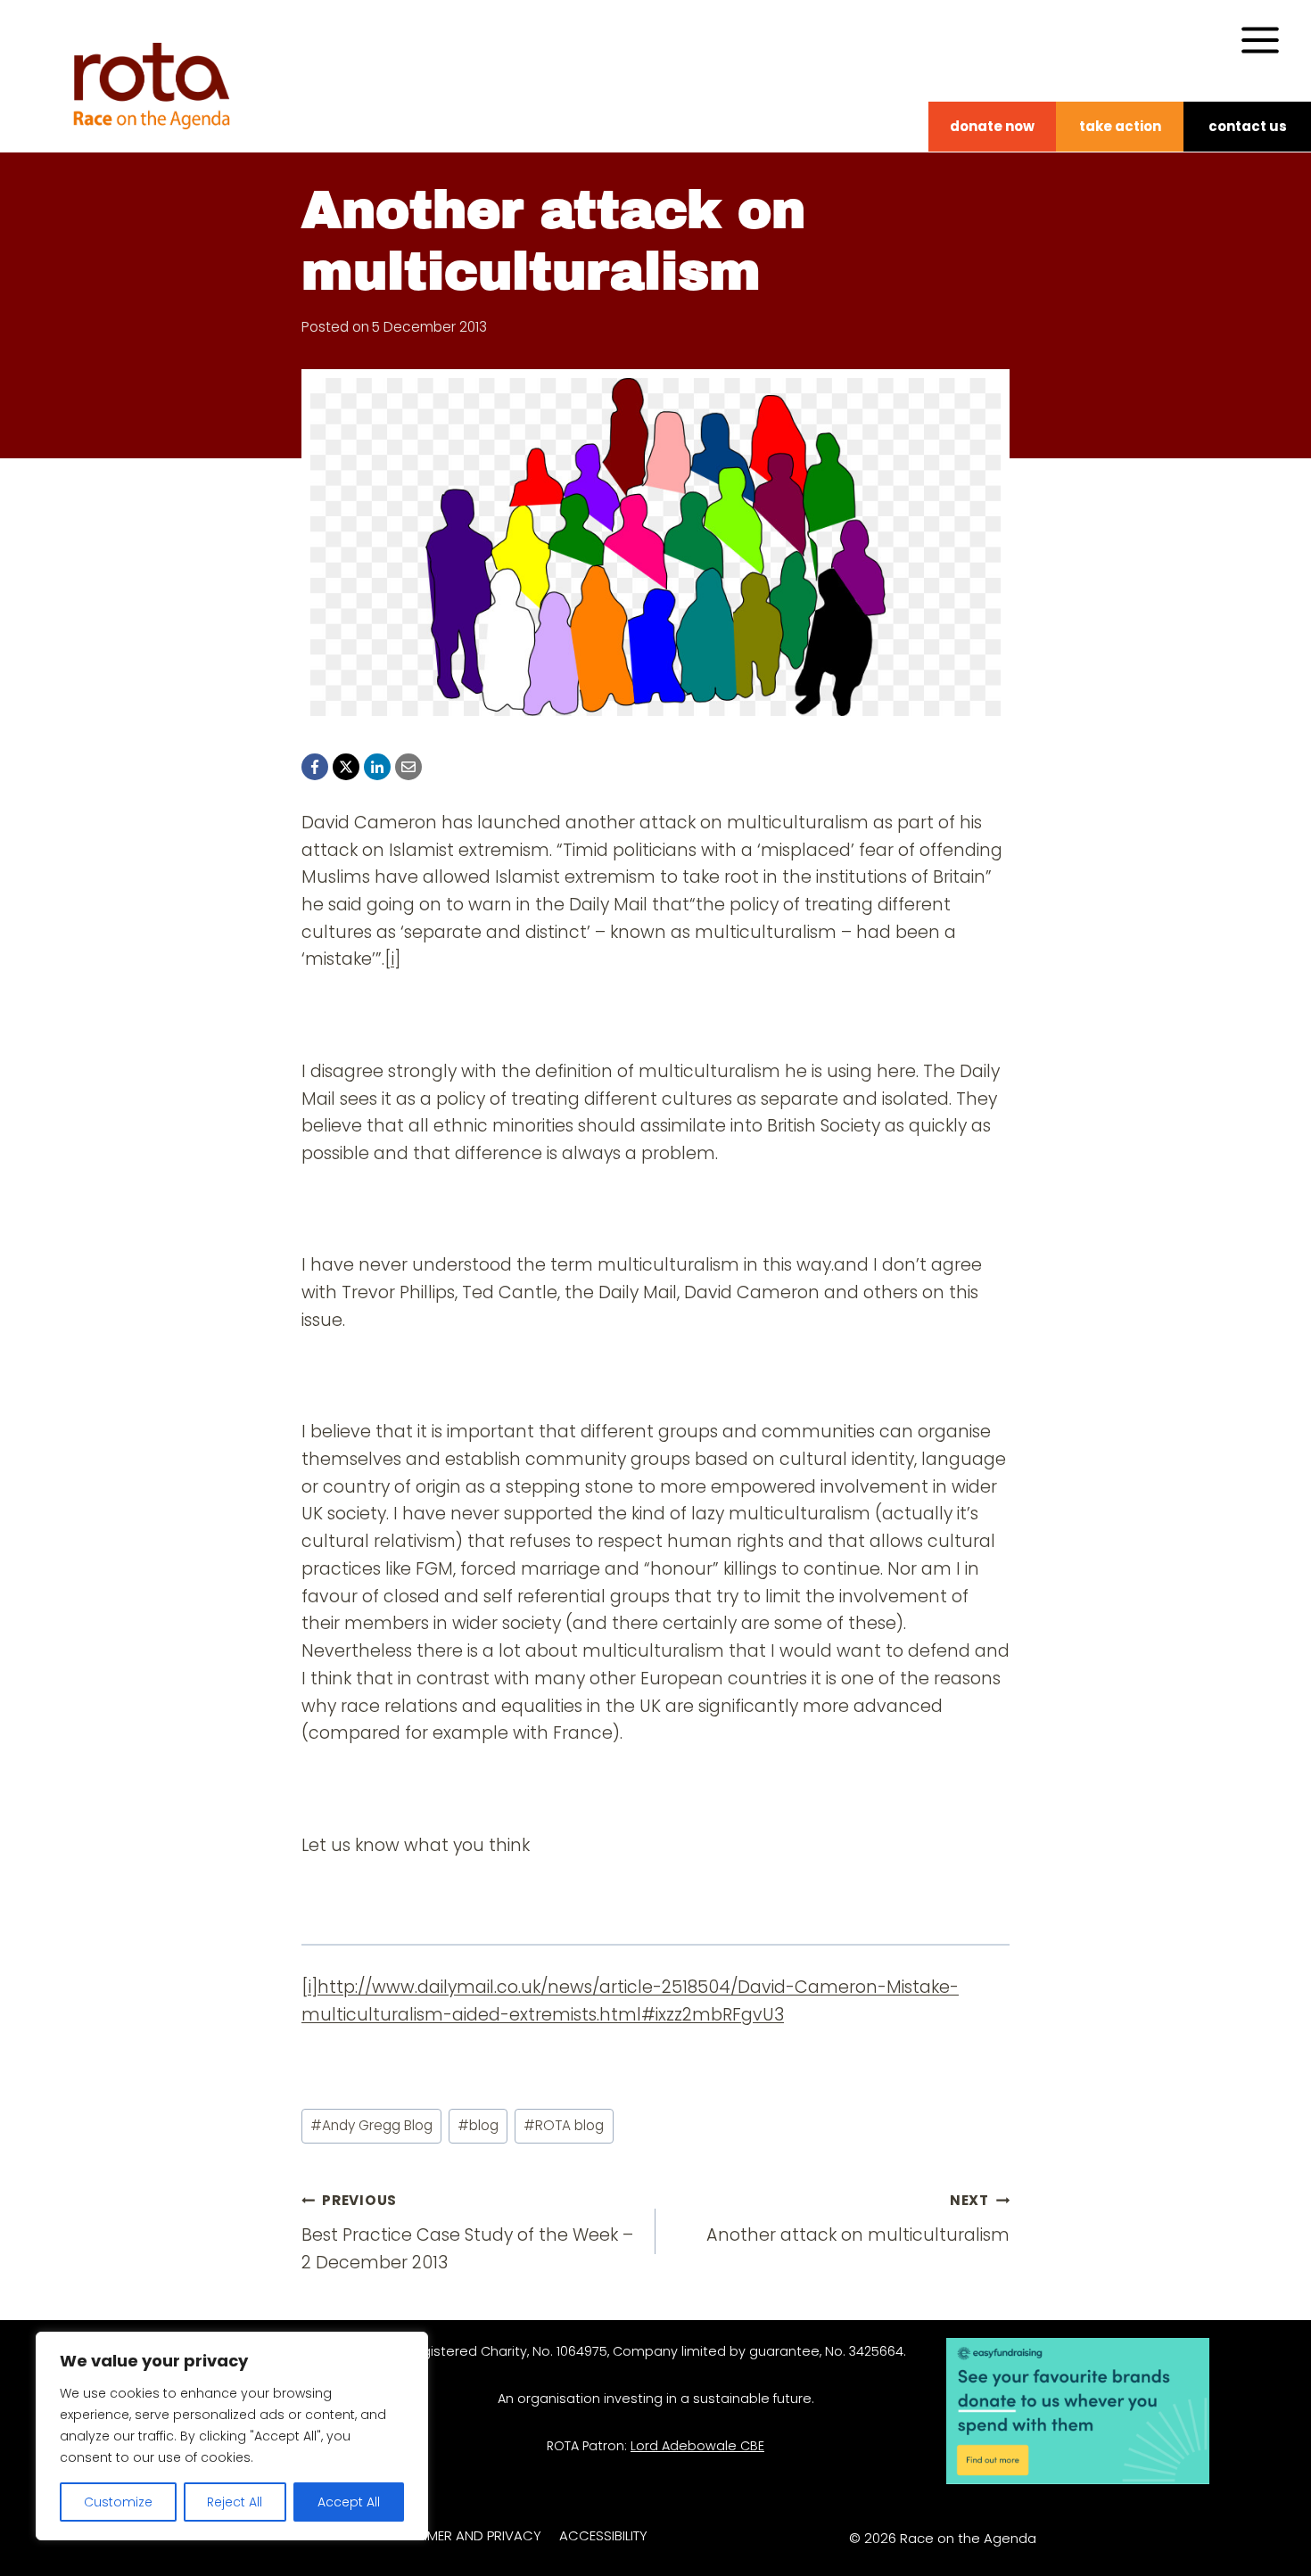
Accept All (349, 2502)
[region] (232, 2436)
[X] (346, 767)
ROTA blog (564, 2125)
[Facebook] (315, 767)
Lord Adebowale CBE (697, 2446)
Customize (118, 2502)
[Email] (408, 767)
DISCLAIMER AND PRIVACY (460, 2535)
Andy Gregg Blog (371, 2125)
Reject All (235, 2502)
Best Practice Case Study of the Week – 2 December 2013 (467, 2233)
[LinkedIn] (377, 767)
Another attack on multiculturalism (858, 2219)
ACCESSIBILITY (603, 2535)
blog (478, 2125)
